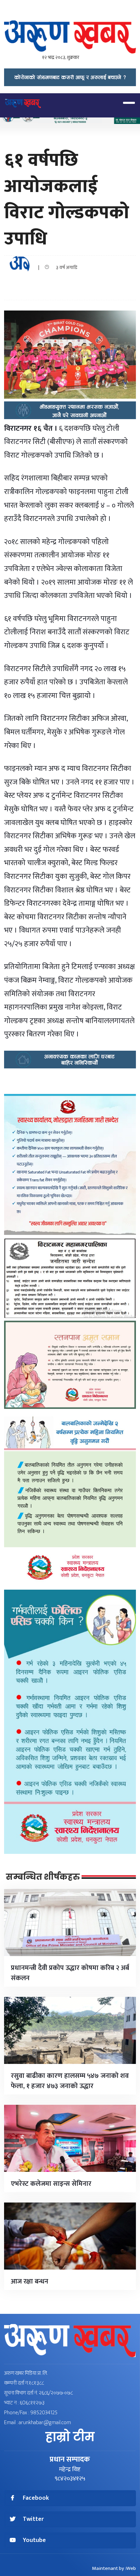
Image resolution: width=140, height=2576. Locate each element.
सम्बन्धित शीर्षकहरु (43, 1877)
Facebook (36, 2498)
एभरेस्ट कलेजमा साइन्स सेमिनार (51, 2184)
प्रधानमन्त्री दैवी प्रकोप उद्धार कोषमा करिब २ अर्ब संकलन (70, 1973)
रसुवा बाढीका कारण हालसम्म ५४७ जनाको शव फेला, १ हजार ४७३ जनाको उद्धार (70, 2081)
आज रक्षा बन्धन (30, 2281)
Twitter (33, 2519)
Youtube (34, 2540)
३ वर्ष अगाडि (65, 267)
